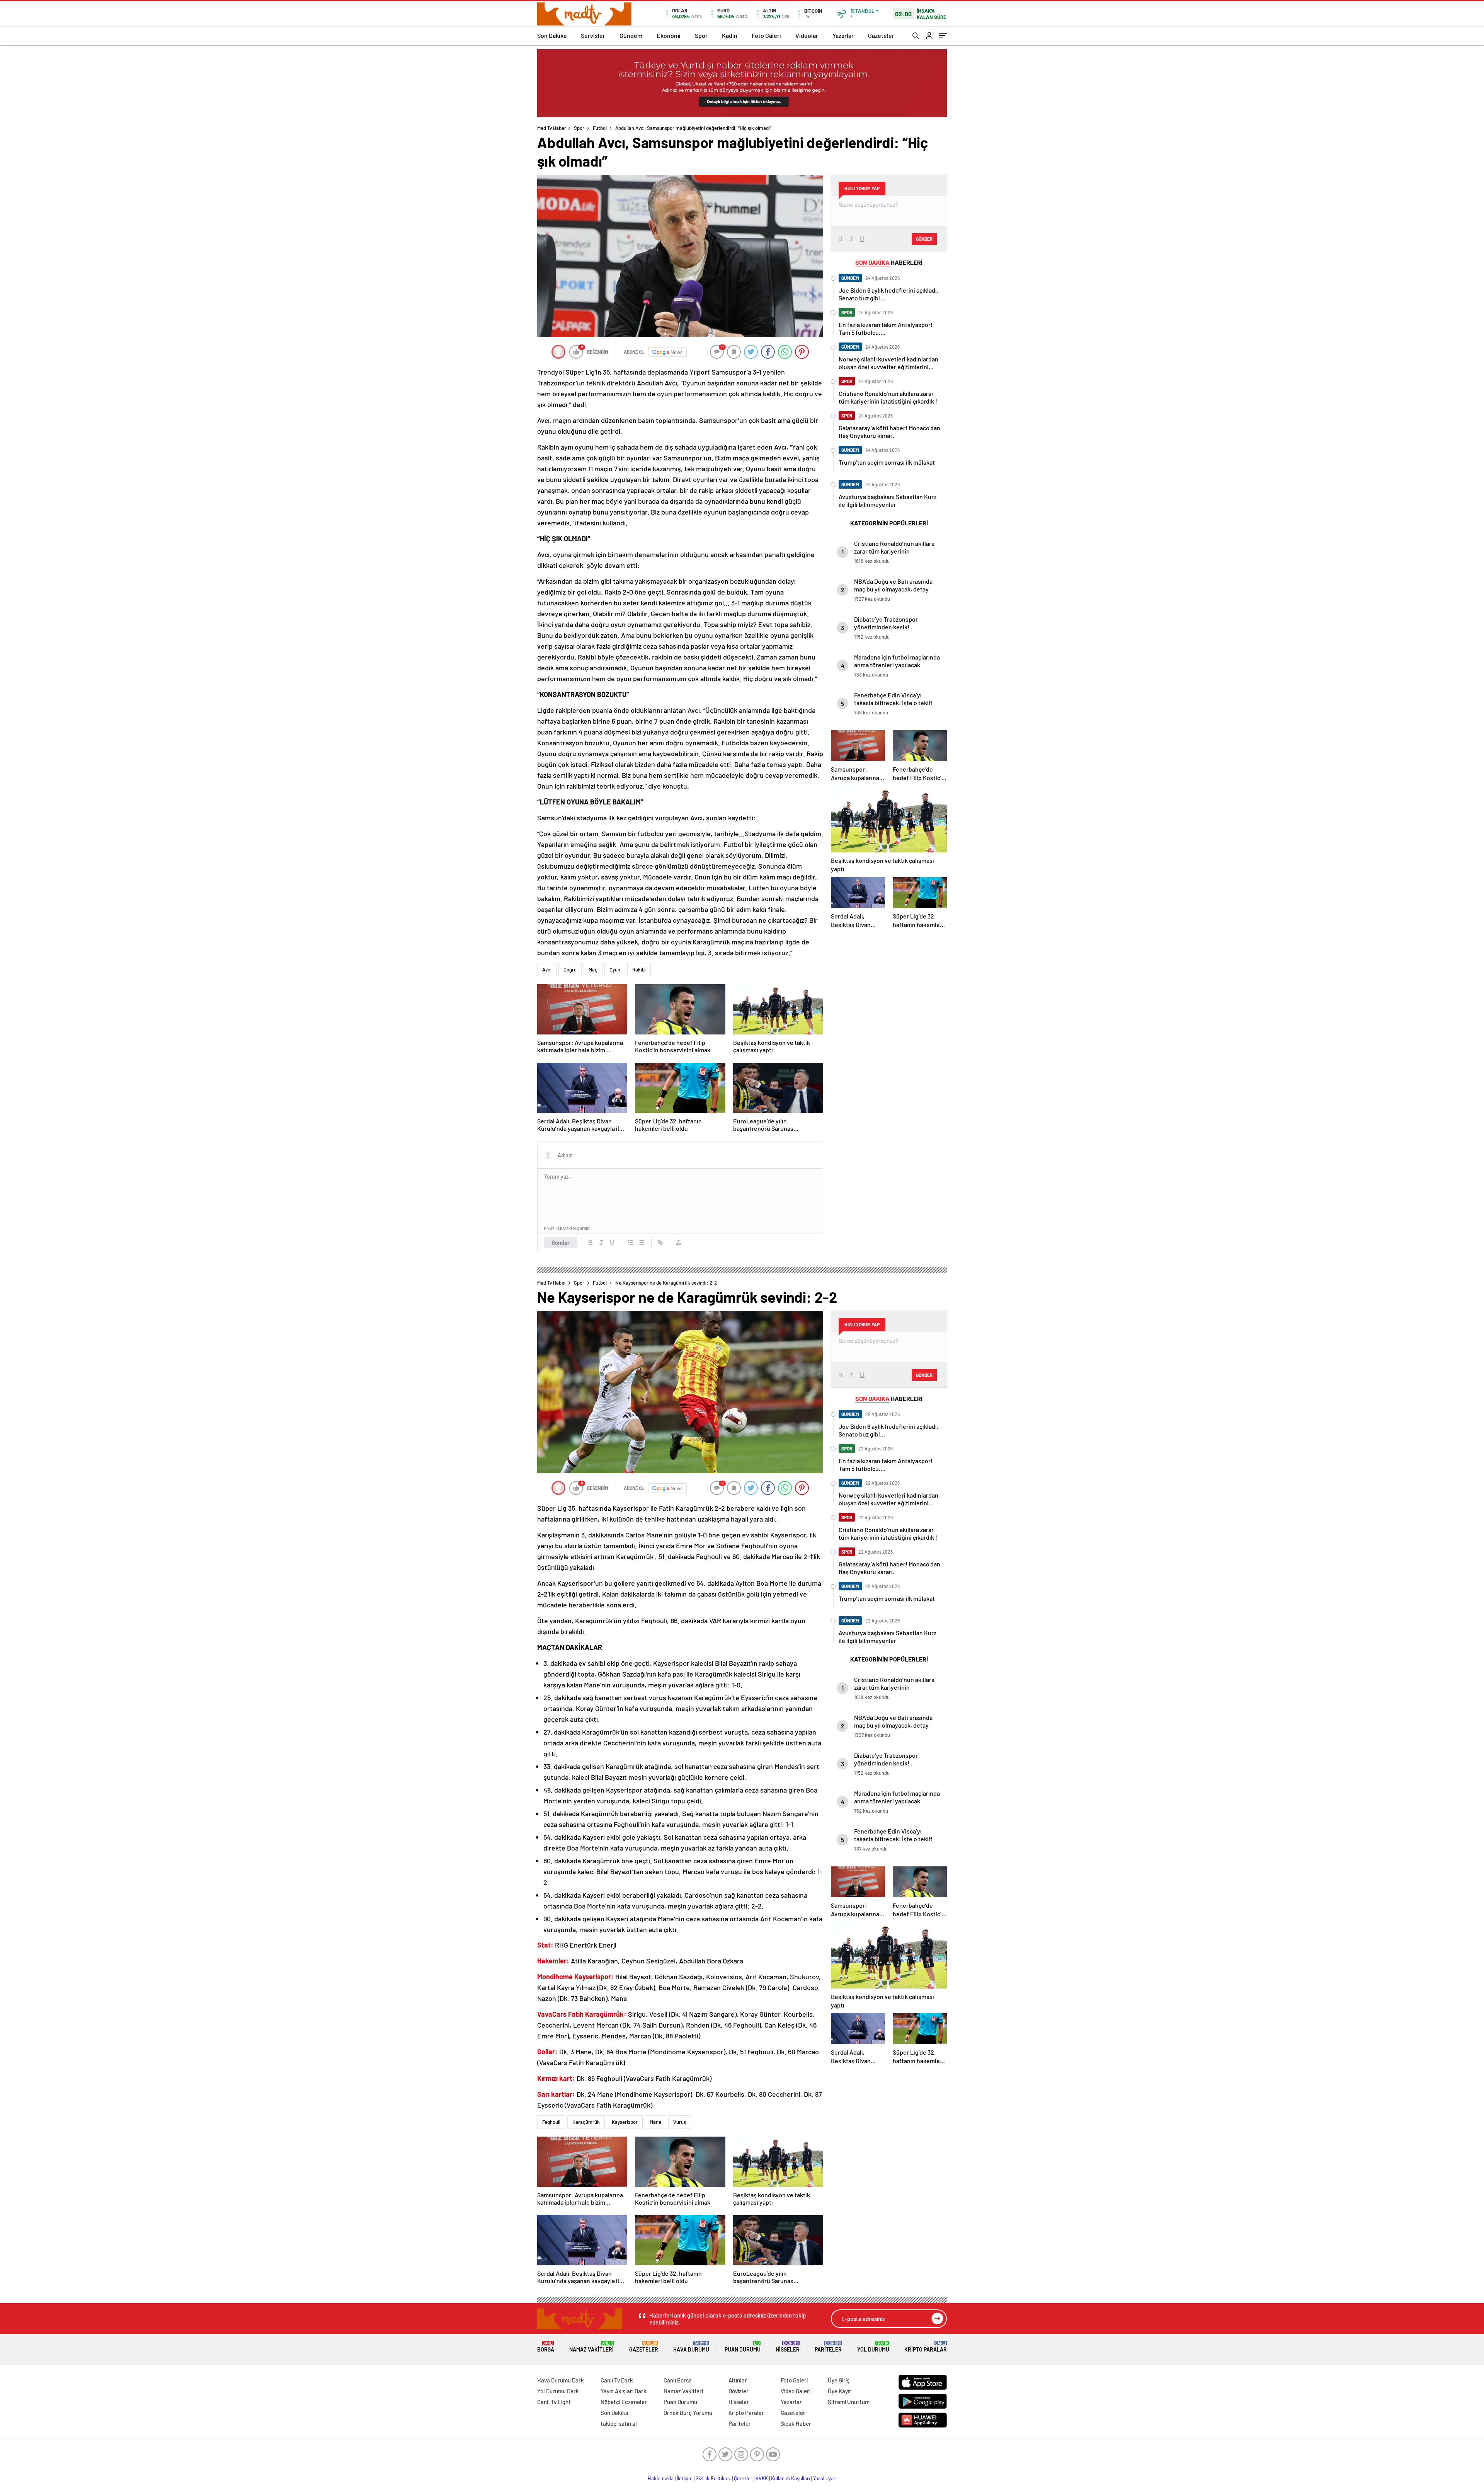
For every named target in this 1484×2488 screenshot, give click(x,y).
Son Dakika (552, 35)
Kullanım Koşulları (791, 2478)
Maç (593, 970)
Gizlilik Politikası (713, 2478)
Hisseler (788, 2347)
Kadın (730, 35)
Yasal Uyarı (825, 2478)
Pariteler (828, 2347)
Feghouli (551, 2122)
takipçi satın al (619, 2423)
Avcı (547, 970)
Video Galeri (796, 2391)
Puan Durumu (743, 2347)
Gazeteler (881, 35)
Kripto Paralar (926, 2347)
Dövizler (739, 2391)
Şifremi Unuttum (849, 2402)
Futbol (600, 128)
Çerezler (743, 2478)
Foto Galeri (766, 35)
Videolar (807, 35)
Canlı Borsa (678, 2380)
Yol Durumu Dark (558, 2391)
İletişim (685, 2478)
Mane (655, 2122)
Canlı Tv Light (554, 2402)
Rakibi (639, 970)
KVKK (762, 2478)
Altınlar (738, 2380)
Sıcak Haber (796, 2423)
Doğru (570, 970)
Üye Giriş (839, 2380)
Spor (701, 35)
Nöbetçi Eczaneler (624, 2402)
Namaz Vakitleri (591, 2347)
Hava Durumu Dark (561, 2380)
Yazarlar (843, 35)
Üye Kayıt (840, 2391)
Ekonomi (669, 35)
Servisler (593, 35)
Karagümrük (586, 2122)
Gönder (561, 1242)
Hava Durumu (691, 2347)
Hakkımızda (661, 2478)
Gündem (631, 35)
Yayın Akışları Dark (624, 2391)
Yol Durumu (873, 2347)
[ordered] (631, 1242)
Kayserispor (625, 2122)
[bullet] (642, 1242)
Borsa (546, 2347)
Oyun (615, 970)
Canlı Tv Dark (617, 2380)
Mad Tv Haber (552, 128)
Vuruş (680, 2122)
